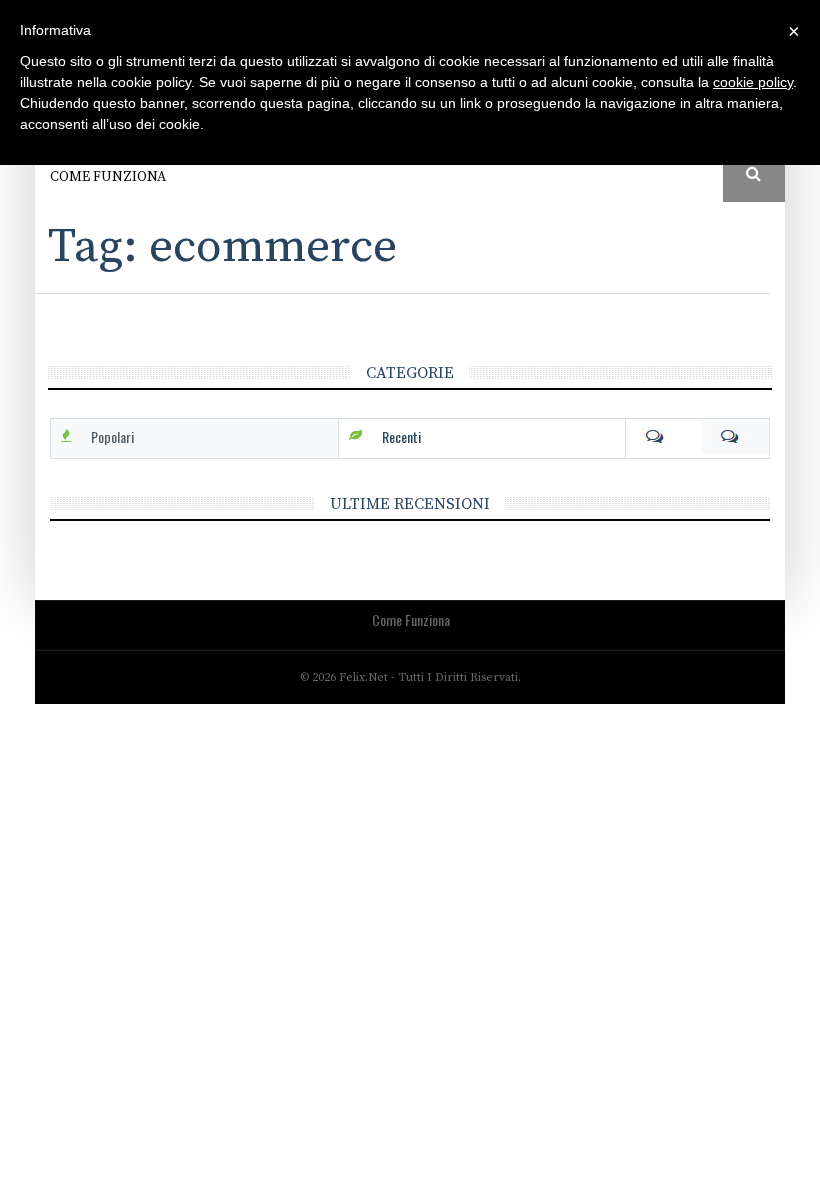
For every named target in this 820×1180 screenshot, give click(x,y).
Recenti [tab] (401, 436)
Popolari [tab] (112, 436)
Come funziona (108, 177)
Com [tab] (697, 437)
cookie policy (753, 82)
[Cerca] (754, 175)
